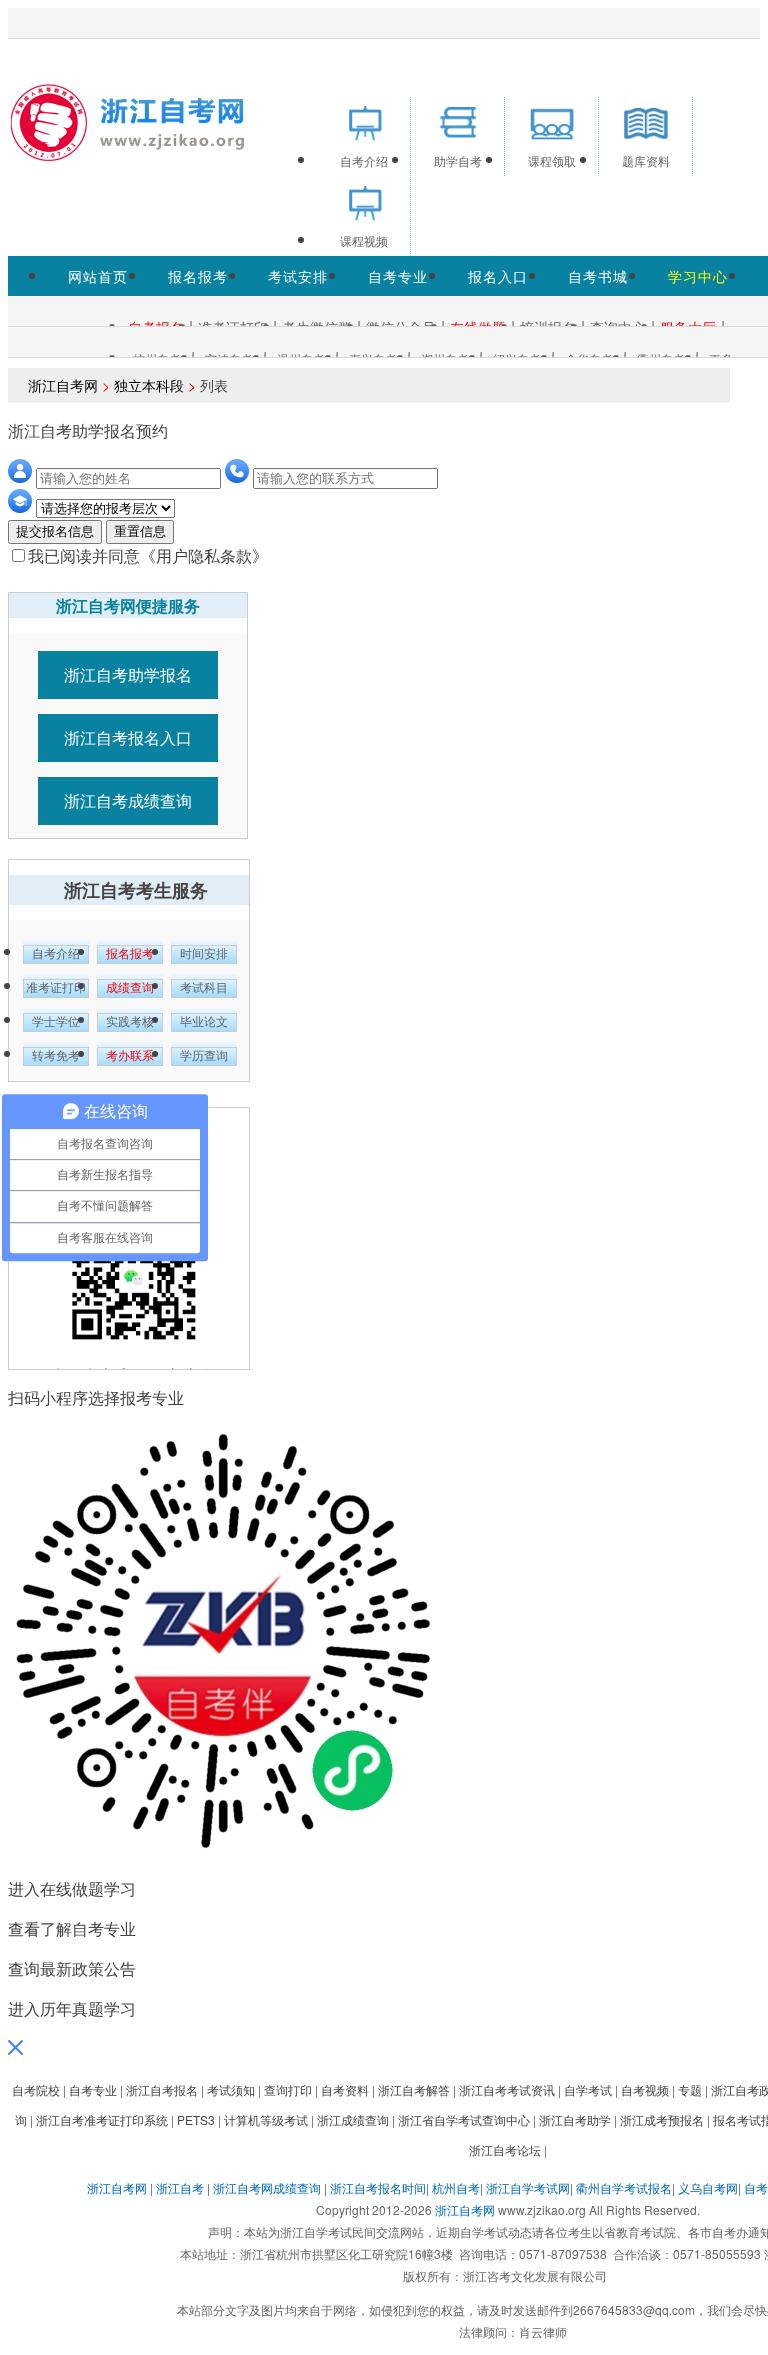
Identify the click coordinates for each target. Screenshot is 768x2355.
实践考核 (130, 1022)
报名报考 (198, 276)
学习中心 (698, 276)
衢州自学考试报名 (624, 2187)
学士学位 (56, 1022)
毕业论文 (204, 1022)
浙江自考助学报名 (128, 674)
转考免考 (56, 1056)
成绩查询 (130, 988)
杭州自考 (456, 2187)
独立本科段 (149, 385)
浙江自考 (180, 2187)
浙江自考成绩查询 (128, 800)
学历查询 (204, 1056)
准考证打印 (56, 988)
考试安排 (298, 276)
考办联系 (130, 1056)
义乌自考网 (708, 2187)
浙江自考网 (63, 385)
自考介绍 (56, 954)
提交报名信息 (55, 531)
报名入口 (498, 276)
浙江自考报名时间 (378, 2187)
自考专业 (398, 276)
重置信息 (140, 531)
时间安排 (204, 954)
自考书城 (598, 276)
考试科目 (204, 988)
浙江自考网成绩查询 (267, 2187)
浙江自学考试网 (528, 2187)
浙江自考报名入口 (128, 737)
